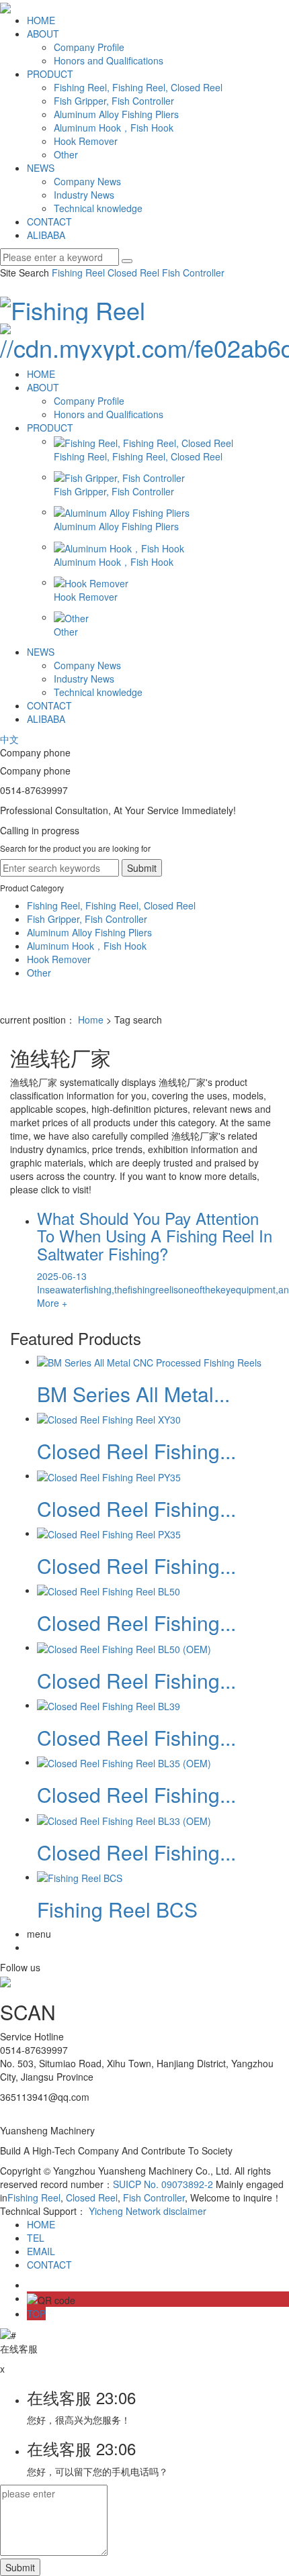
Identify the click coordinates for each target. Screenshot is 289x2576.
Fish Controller (192, 273)
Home (91, 1020)
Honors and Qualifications (109, 60)
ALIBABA (46, 235)
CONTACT (49, 221)
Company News (87, 181)
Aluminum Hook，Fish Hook (114, 128)
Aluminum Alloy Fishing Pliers (116, 114)
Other (66, 154)
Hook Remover (86, 141)
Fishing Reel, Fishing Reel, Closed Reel (138, 87)
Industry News (84, 195)
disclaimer (185, 2211)
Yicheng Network (125, 2211)
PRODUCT (50, 74)
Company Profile (89, 47)
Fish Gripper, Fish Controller (114, 101)
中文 (9, 739)
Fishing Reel (78, 273)
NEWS (41, 168)
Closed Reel (132, 273)
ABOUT (43, 34)
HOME (41, 20)
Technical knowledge (98, 208)
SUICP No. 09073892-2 (163, 2184)
